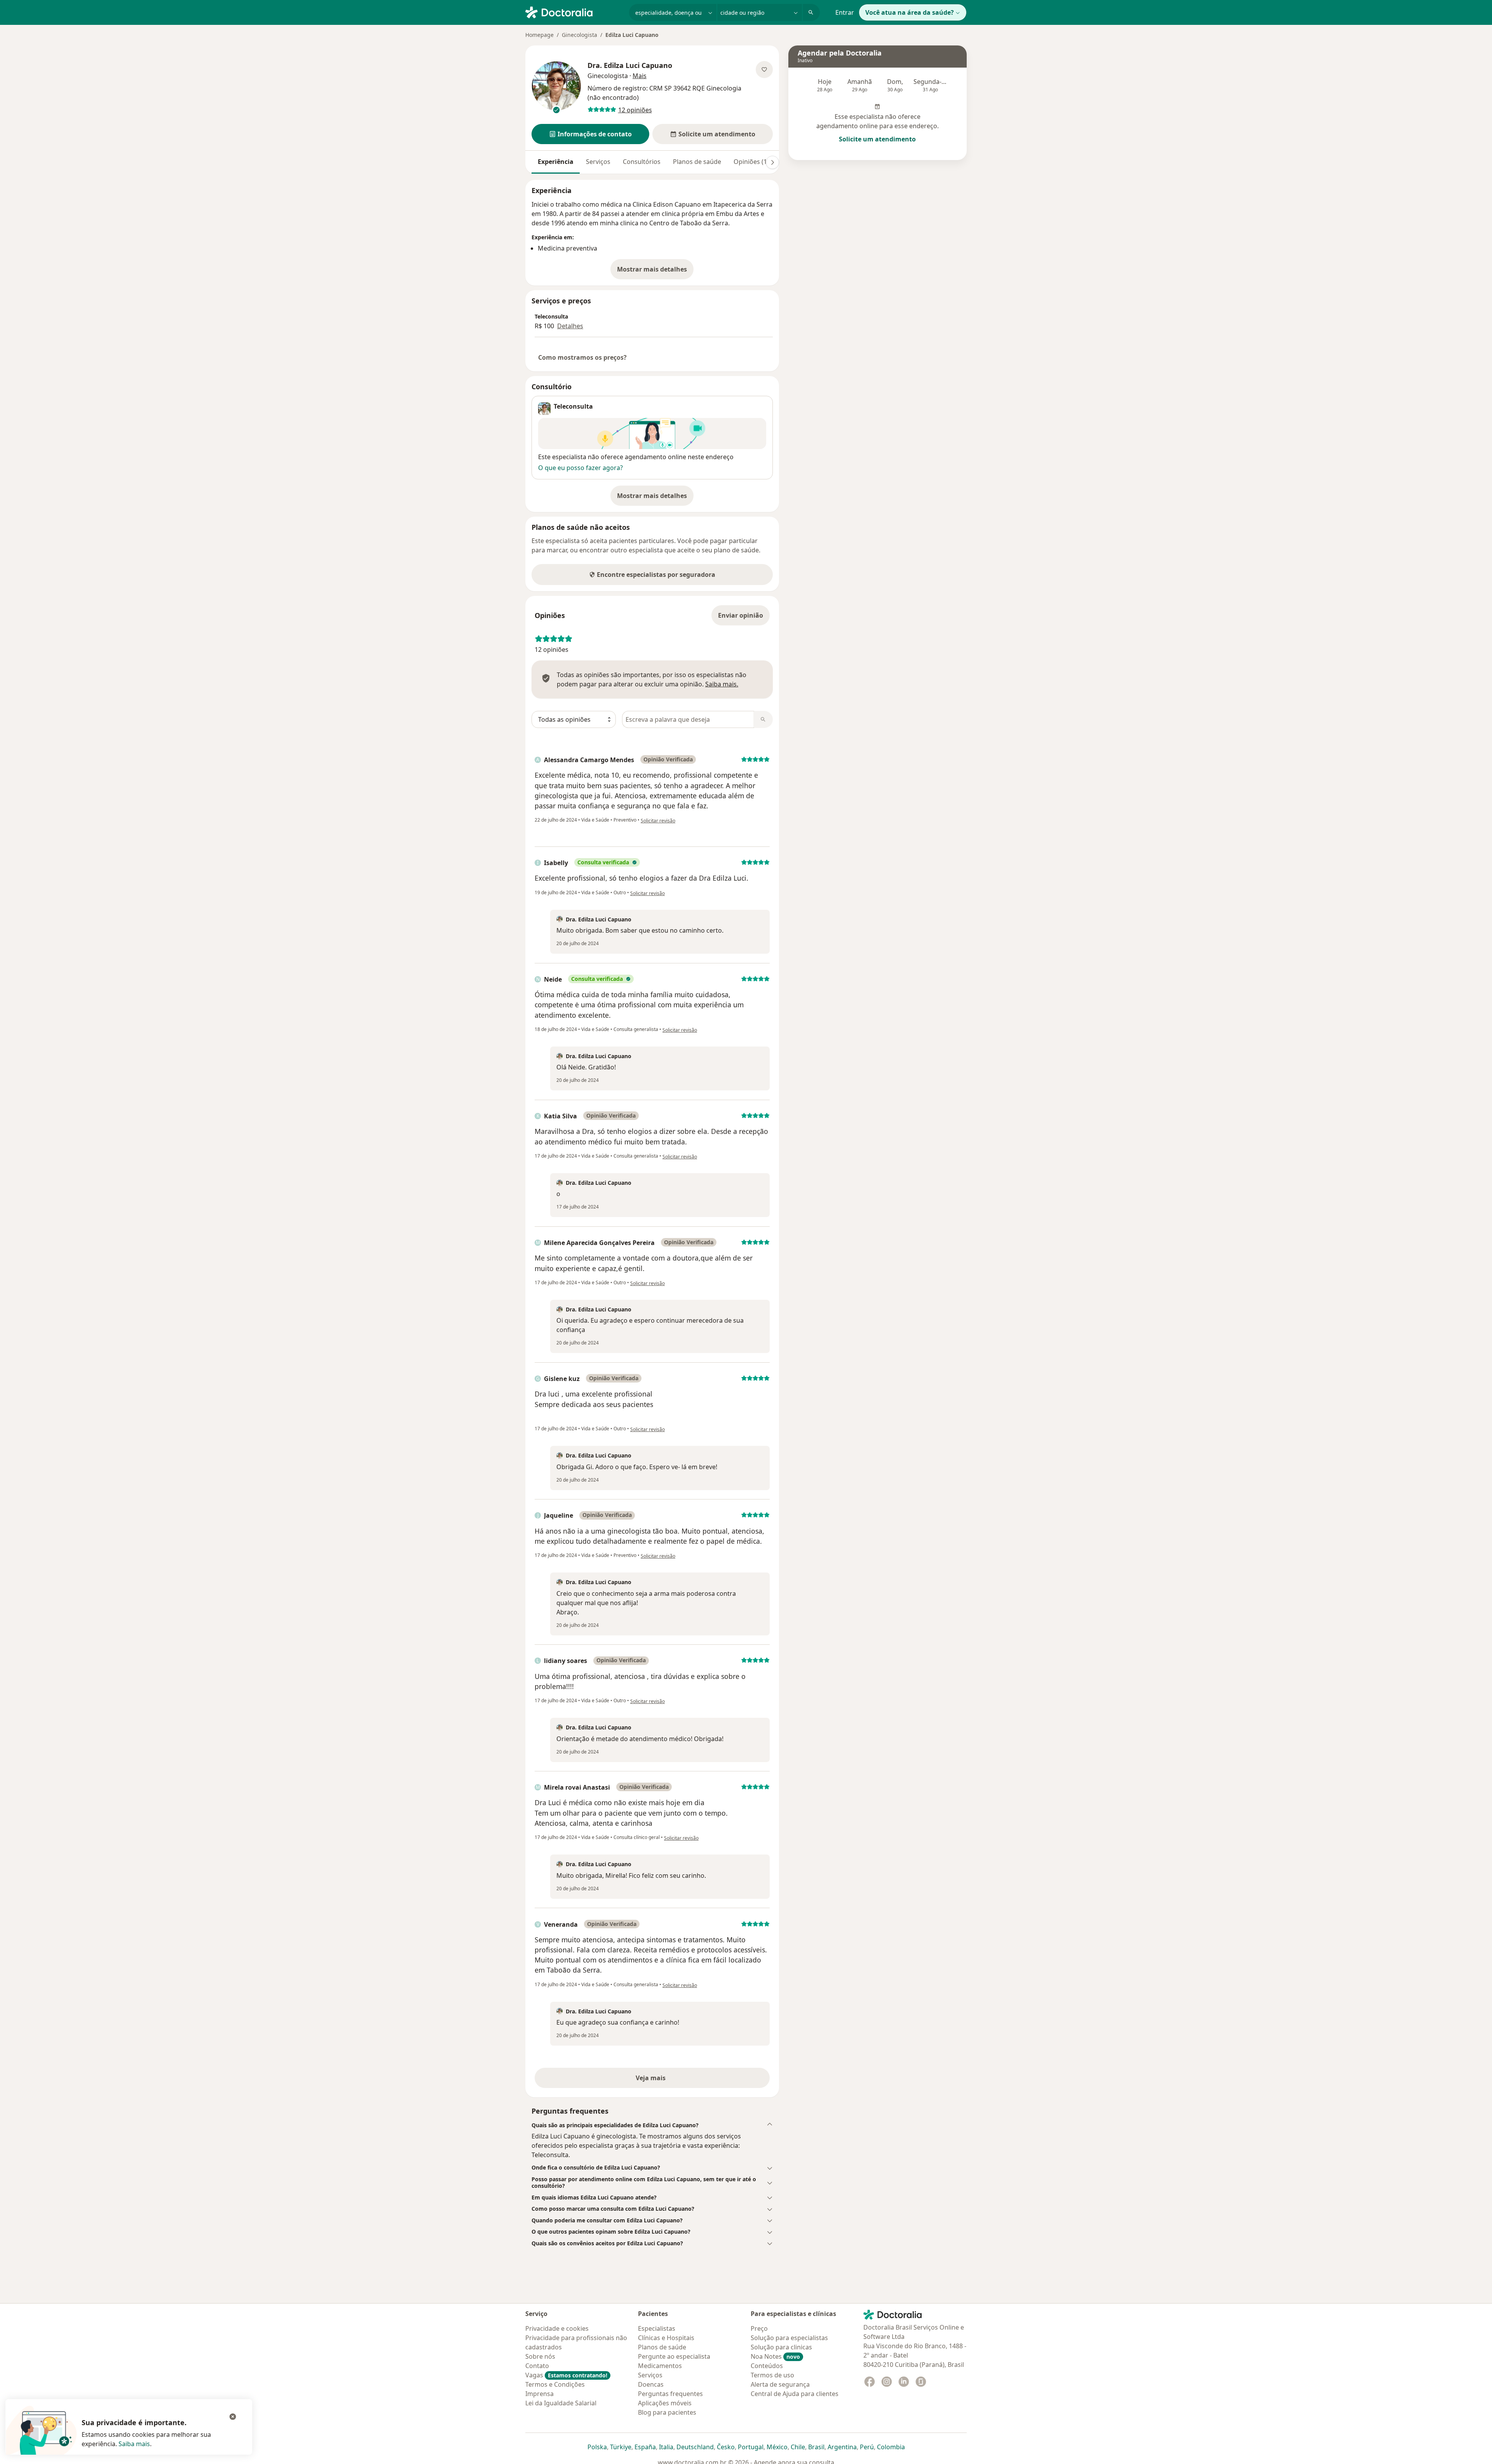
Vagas (566, 2375)
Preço (759, 2328)
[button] (590, 134)
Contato (537, 2366)
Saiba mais (134, 2444)
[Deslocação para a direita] (772, 162)
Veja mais (667, 2080)
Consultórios (642, 162)
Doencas (651, 2384)
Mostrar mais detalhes (655, 272)
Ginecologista (580, 35)
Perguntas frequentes (670, 2394)
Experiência (556, 162)
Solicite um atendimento (877, 139)
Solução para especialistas (789, 2338)
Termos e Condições (555, 2384)
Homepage (539, 35)
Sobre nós (540, 2356)
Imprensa (539, 2394)
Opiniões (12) (753, 162)
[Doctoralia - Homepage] (574, 12)
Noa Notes (775, 2356)
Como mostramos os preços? (582, 357)
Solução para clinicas (781, 2347)
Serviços (598, 162)
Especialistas (657, 2328)
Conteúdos (767, 2366)
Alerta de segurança (780, 2384)
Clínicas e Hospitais (666, 2338)
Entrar (845, 12)
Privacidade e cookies (557, 2328)
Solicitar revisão (658, 821)
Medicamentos (660, 2366)
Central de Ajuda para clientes (795, 2394)
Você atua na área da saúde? (910, 12)
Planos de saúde (697, 162)
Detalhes (570, 326)
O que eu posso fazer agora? (580, 468)
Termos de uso (772, 2375)
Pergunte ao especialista (674, 2356)
